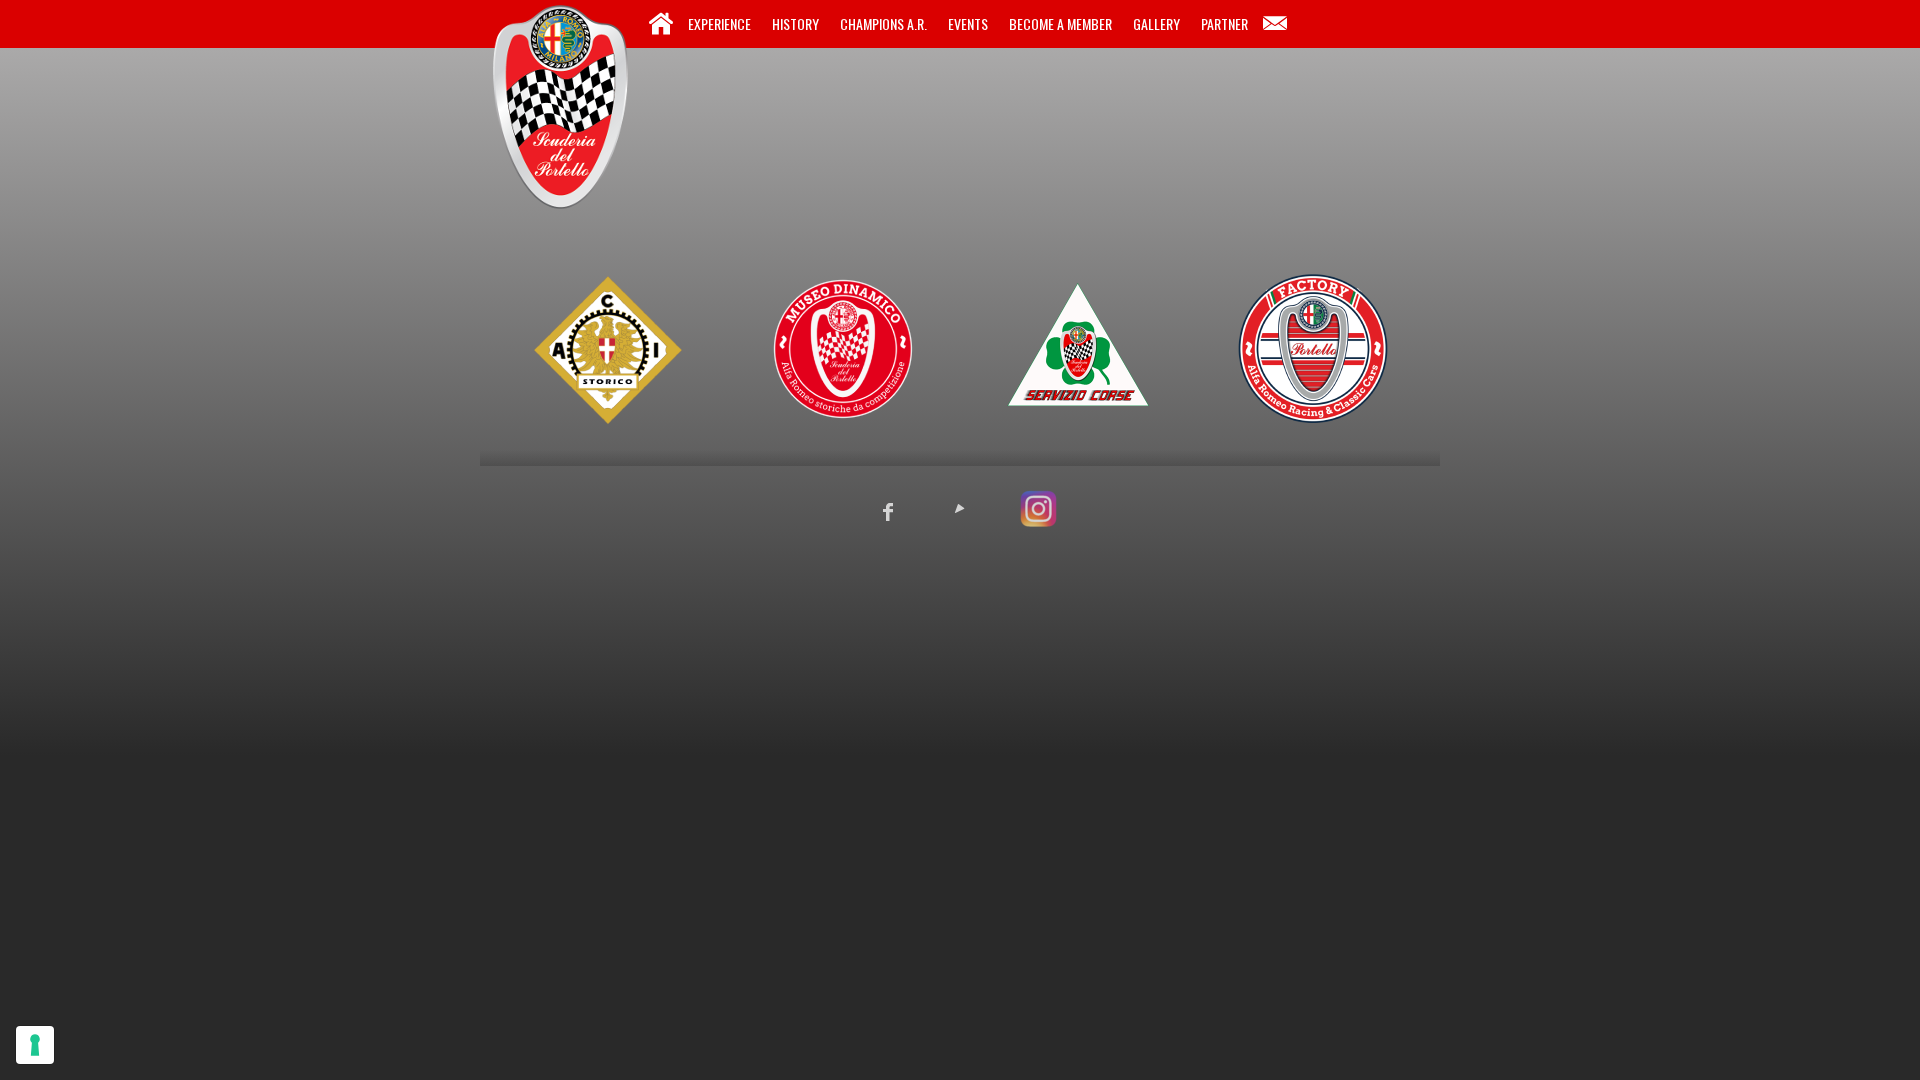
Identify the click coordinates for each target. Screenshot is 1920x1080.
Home (661, 24)
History (795, 23)
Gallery (1156, 23)
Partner (1224, 23)
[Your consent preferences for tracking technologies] (35, 1045)
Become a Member (1060, 23)
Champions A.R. (883, 23)
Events (968, 23)
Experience (719, 23)
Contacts (1275, 24)
